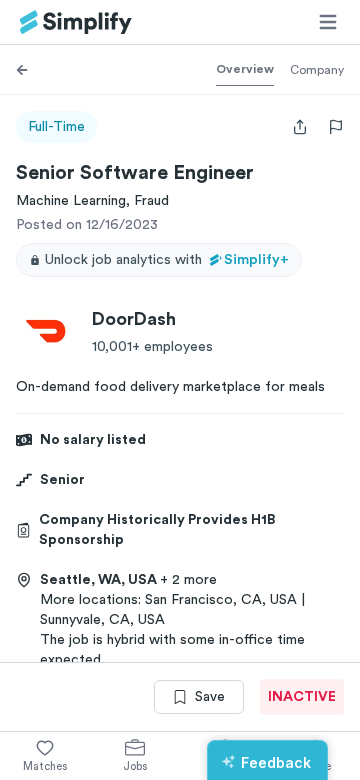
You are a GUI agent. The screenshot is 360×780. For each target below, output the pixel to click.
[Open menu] (328, 22)
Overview (245, 69)
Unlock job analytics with (167, 260)
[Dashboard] (76, 22)
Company (317, 70)
